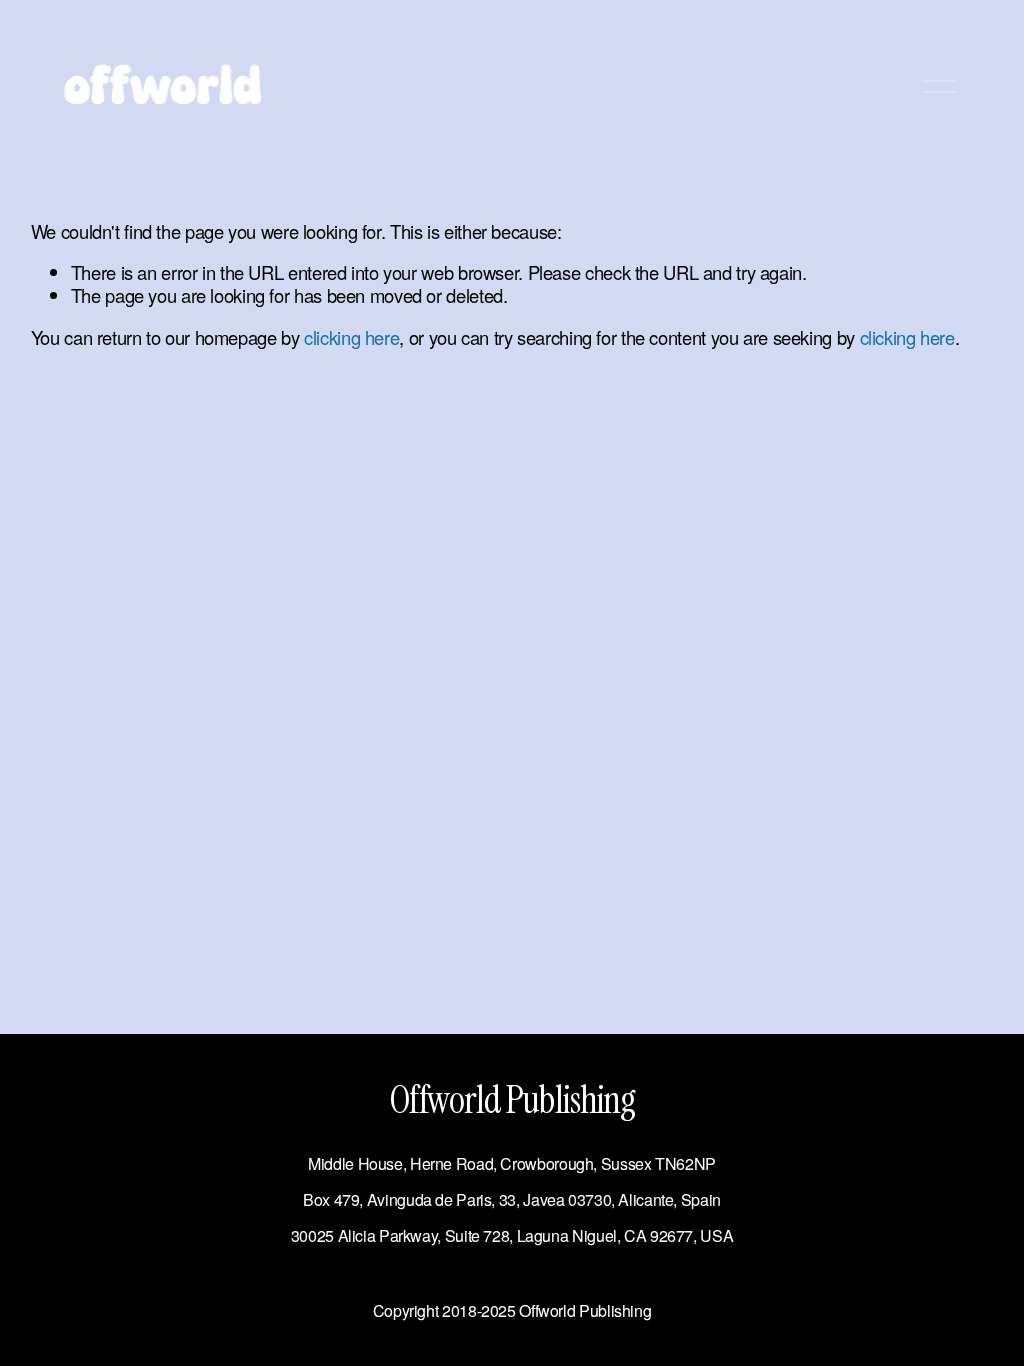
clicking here (351, 337)
